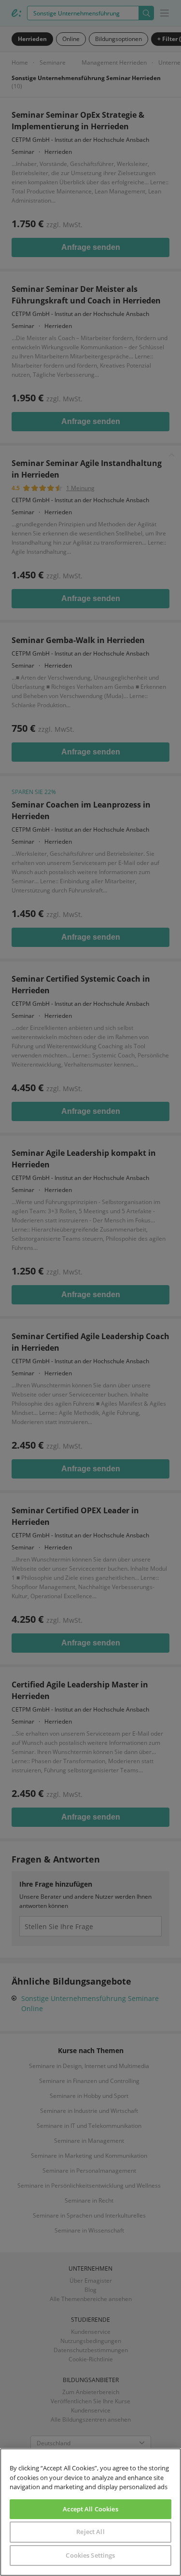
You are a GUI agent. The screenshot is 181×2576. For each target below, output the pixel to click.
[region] (90, 2512)
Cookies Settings (90, 2555)
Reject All (90, 2532)
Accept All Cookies (90, 2509)
